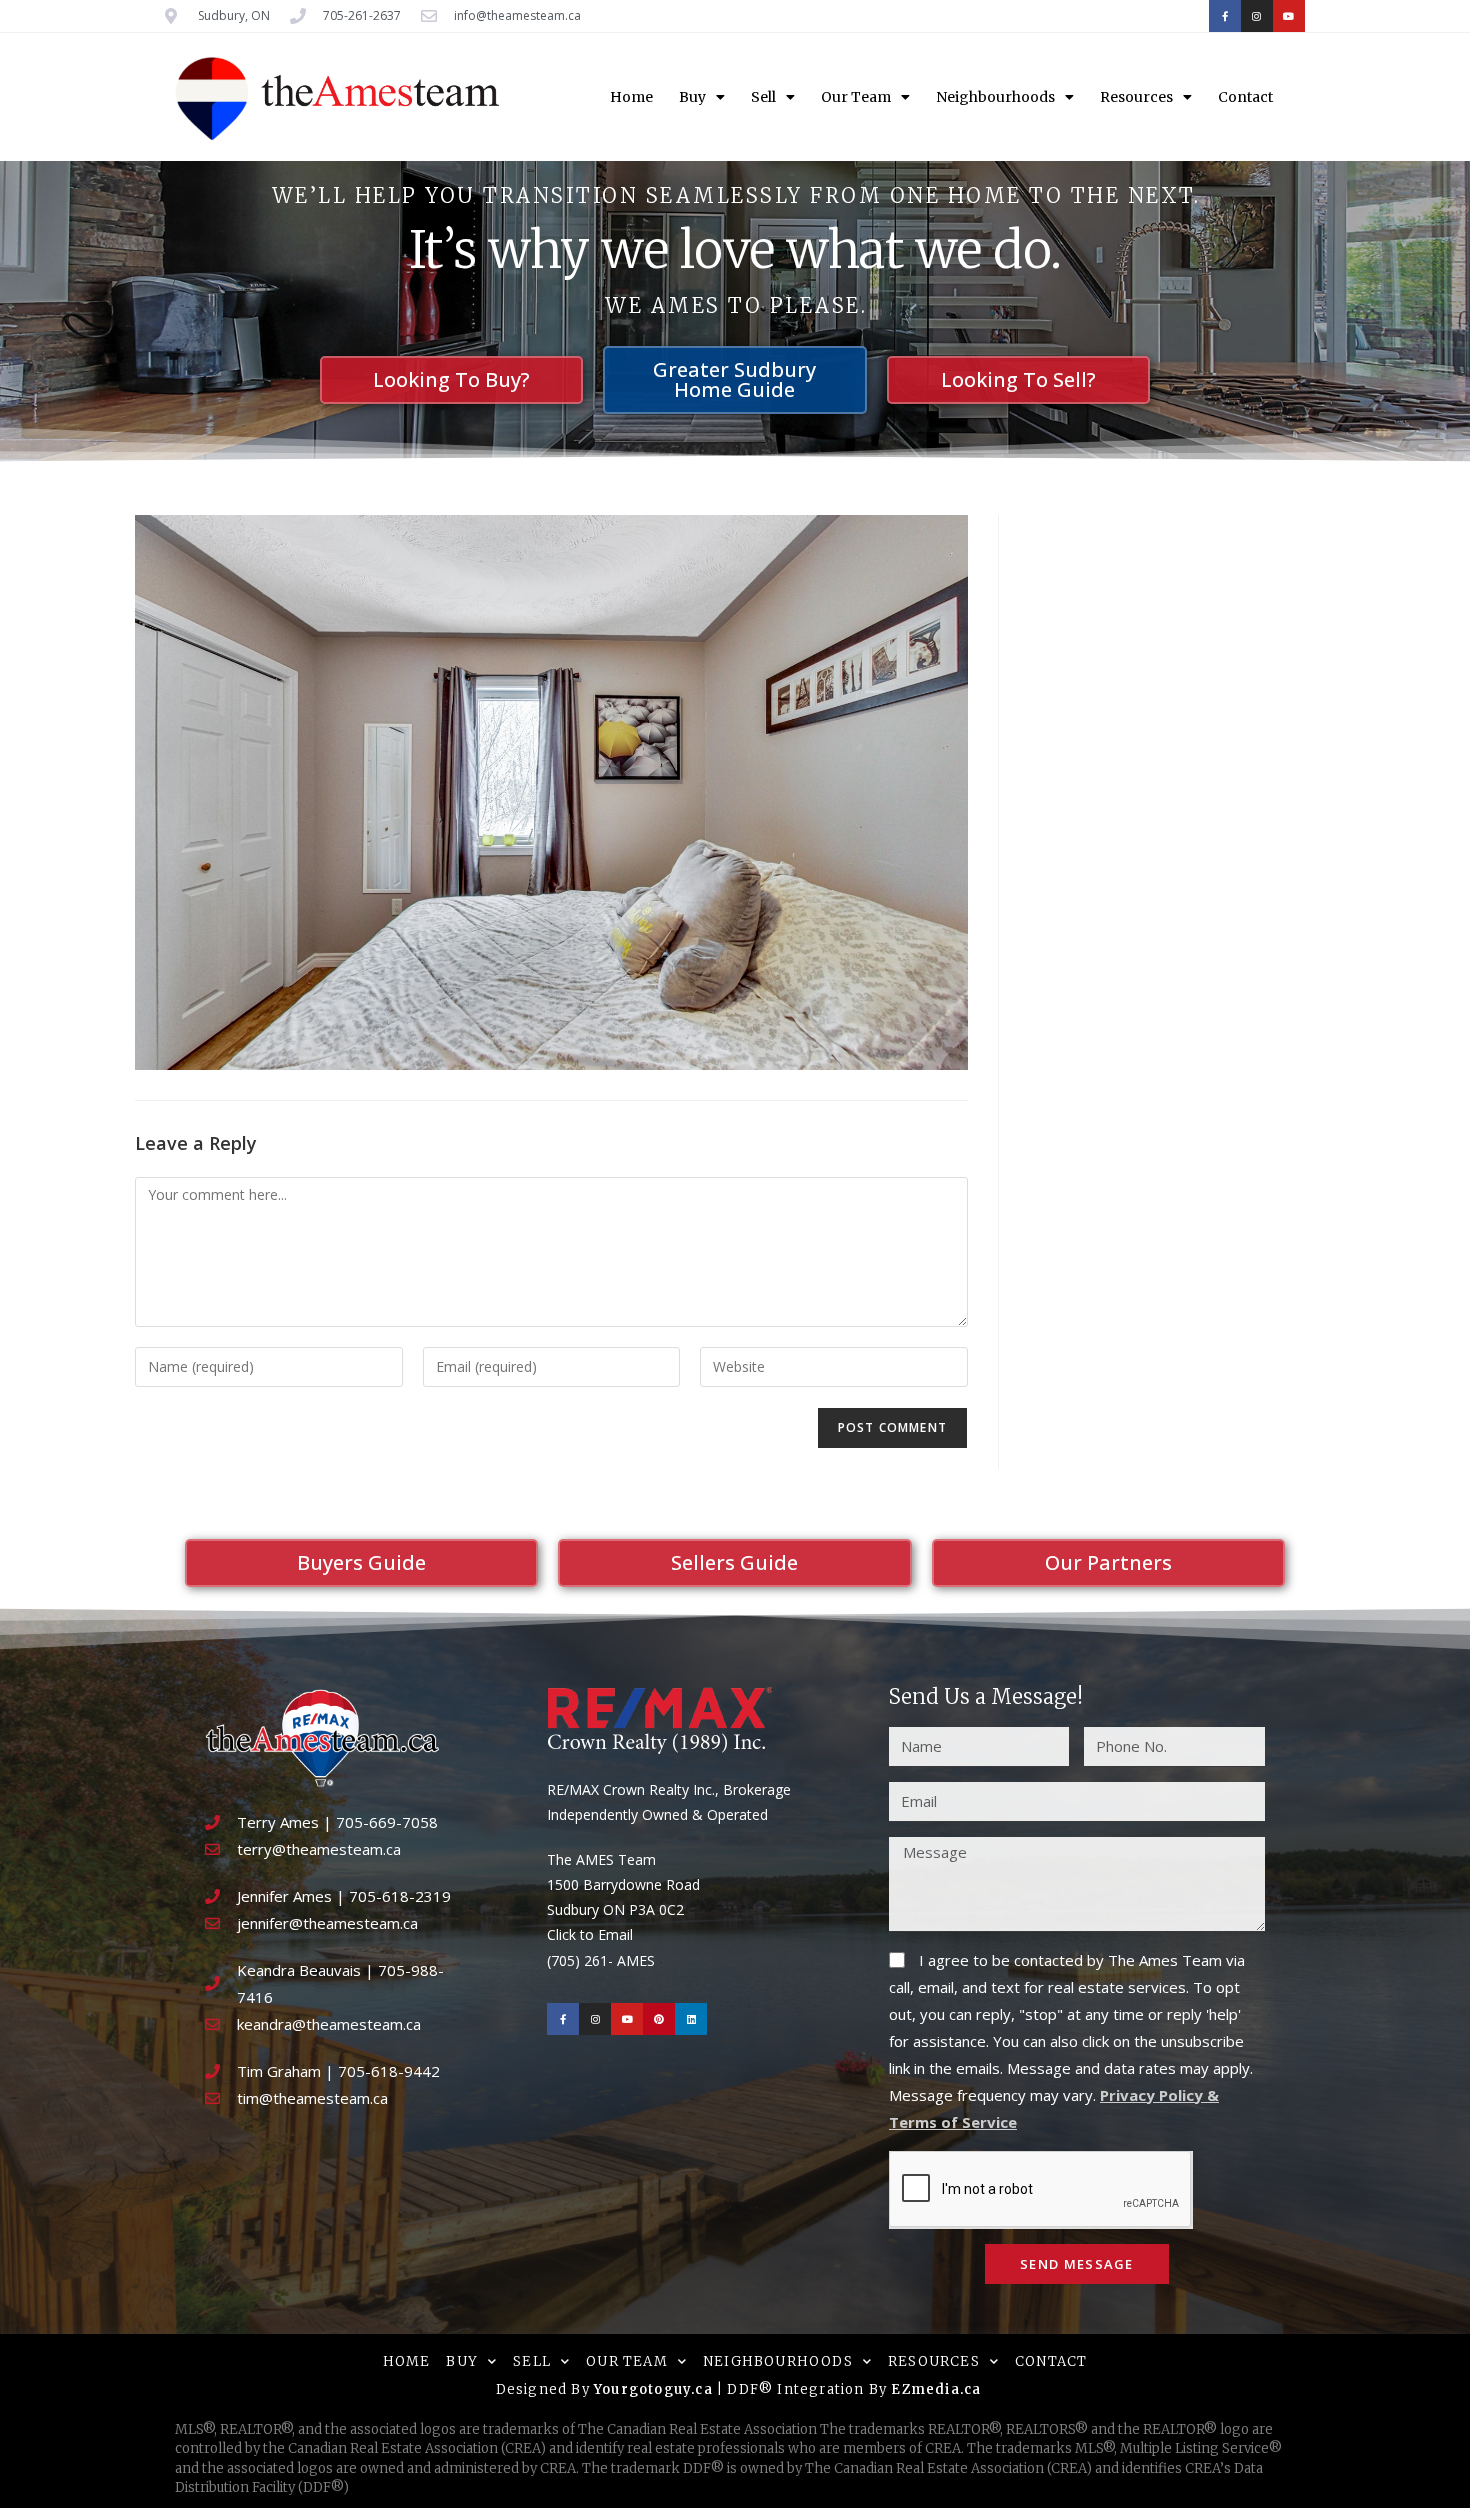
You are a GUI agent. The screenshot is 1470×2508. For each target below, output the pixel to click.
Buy (692, 97)
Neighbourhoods (995, 97)
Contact (1245, 97)
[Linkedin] (691, 2019)
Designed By (545, 2389)
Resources (1136, 97)
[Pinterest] (659, 2019)
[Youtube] (1289, 16)
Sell (763, 97)
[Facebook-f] (1225, 16)
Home (631, 97)
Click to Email (590, 1934)
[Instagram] (1257, 16)
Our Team (856, 97)
